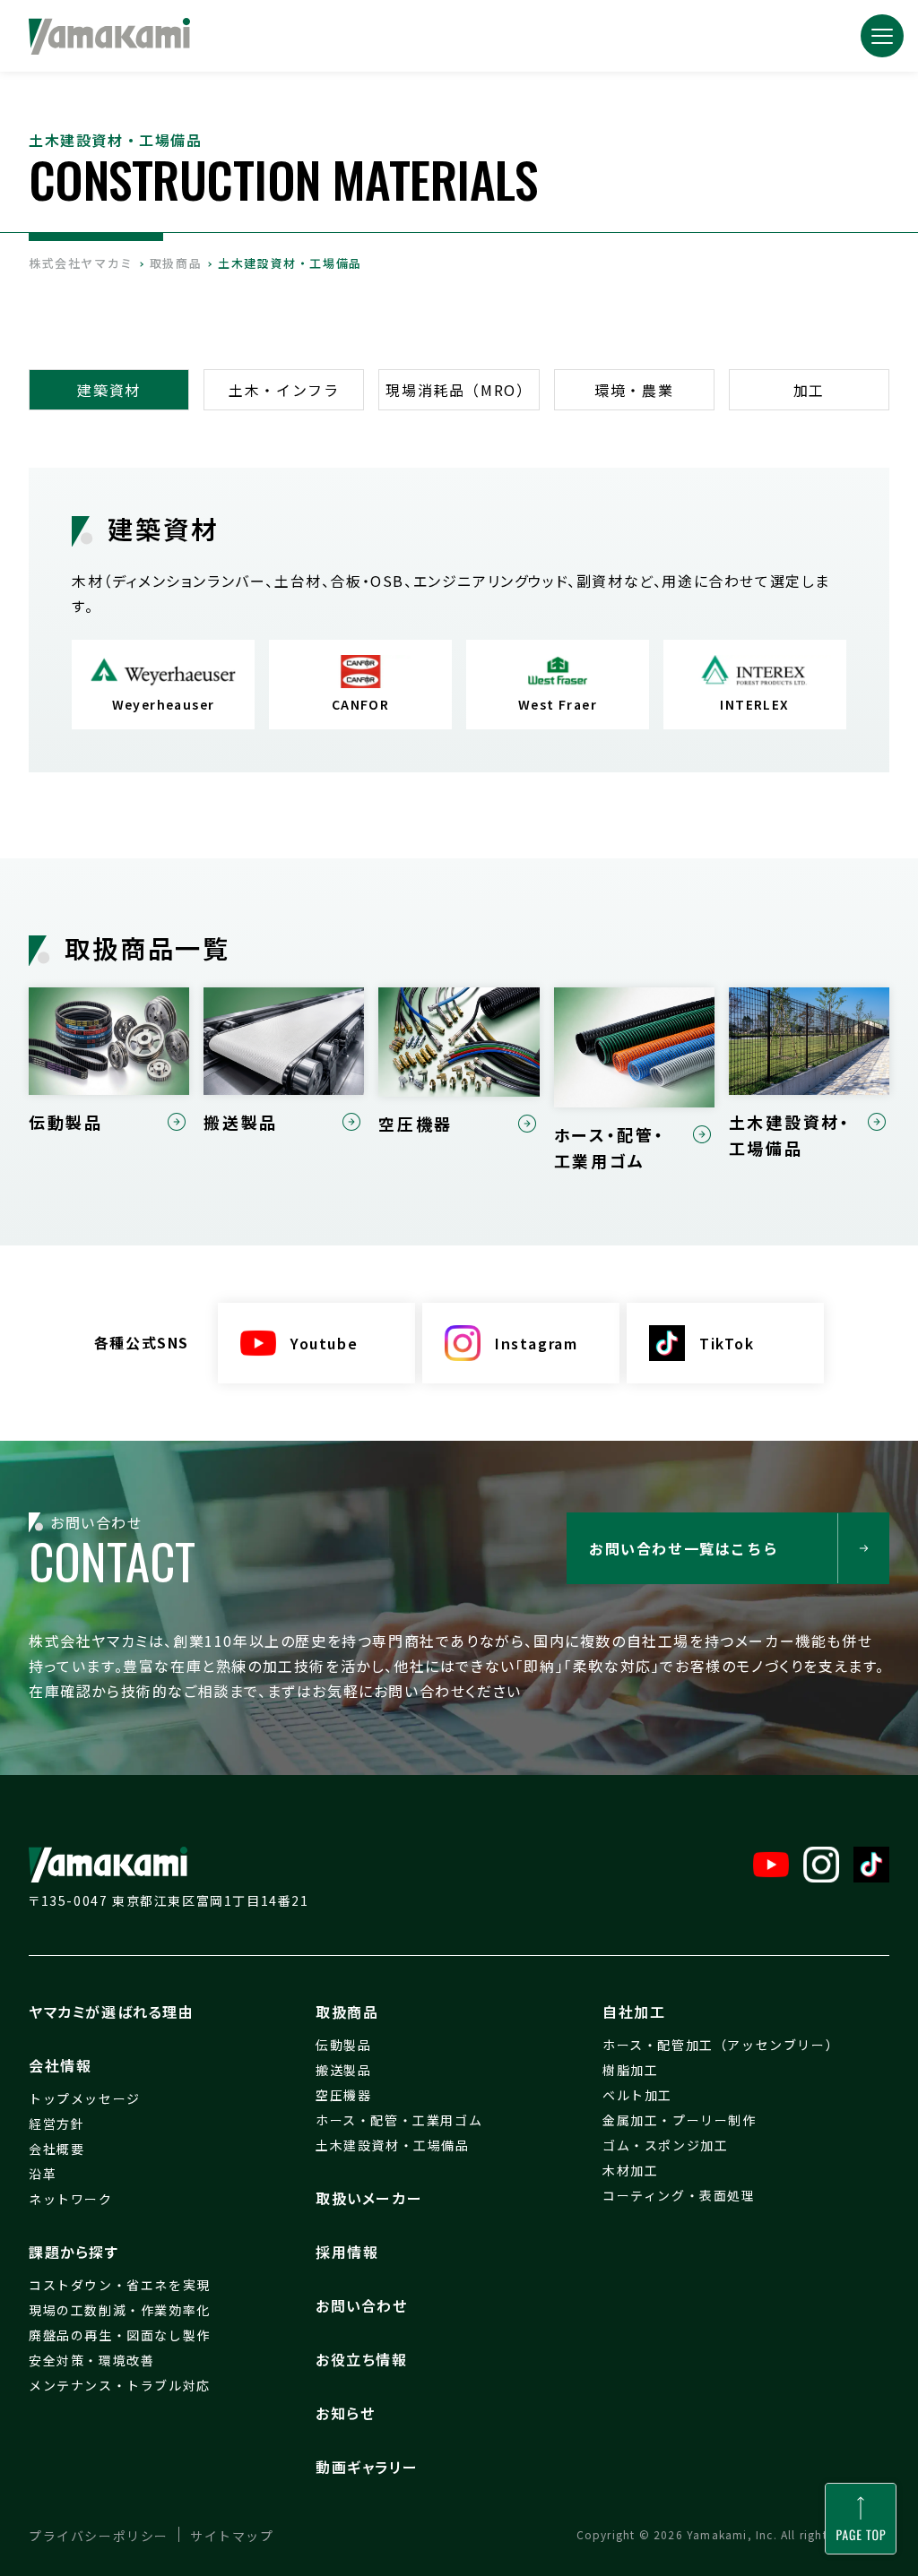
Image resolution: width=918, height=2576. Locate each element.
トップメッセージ (85, 2098)
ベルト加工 (637, 2095)
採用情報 (347, 2252)
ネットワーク (71, 2199)
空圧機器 (343, 2095)
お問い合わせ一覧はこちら (684, 1548)
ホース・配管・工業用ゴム (399, 2120)
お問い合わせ (362, 2305)
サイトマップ (232, 2536)
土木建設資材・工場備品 (393, 2145)
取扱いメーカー (369, 2198)
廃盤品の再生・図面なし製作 (120, 2335)
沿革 (43, 2174)
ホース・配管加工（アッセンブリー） (721, 2045)
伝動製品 (343, 2045)
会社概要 (56, 2149)
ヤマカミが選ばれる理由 (112, 2012)
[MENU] (882, 36)
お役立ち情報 (362, 2359)
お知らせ (345, 2413)
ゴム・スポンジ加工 (665, 2145)
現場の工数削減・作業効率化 (120, 2310)
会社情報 (60, 2065)
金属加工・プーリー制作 (680, 2120)
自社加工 (634, 2012)
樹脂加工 (630, 2070)
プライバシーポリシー (99, 2536)
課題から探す (74, 2252)
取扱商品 (347, 2012)
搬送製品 (343, 2070)
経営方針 (56, 2124)
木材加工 (630, 2170)
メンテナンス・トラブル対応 (120, 2385)
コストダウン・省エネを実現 (120, 2285)
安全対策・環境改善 (91, 2360)
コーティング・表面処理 (679, 2195)
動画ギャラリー (367, 2467)
